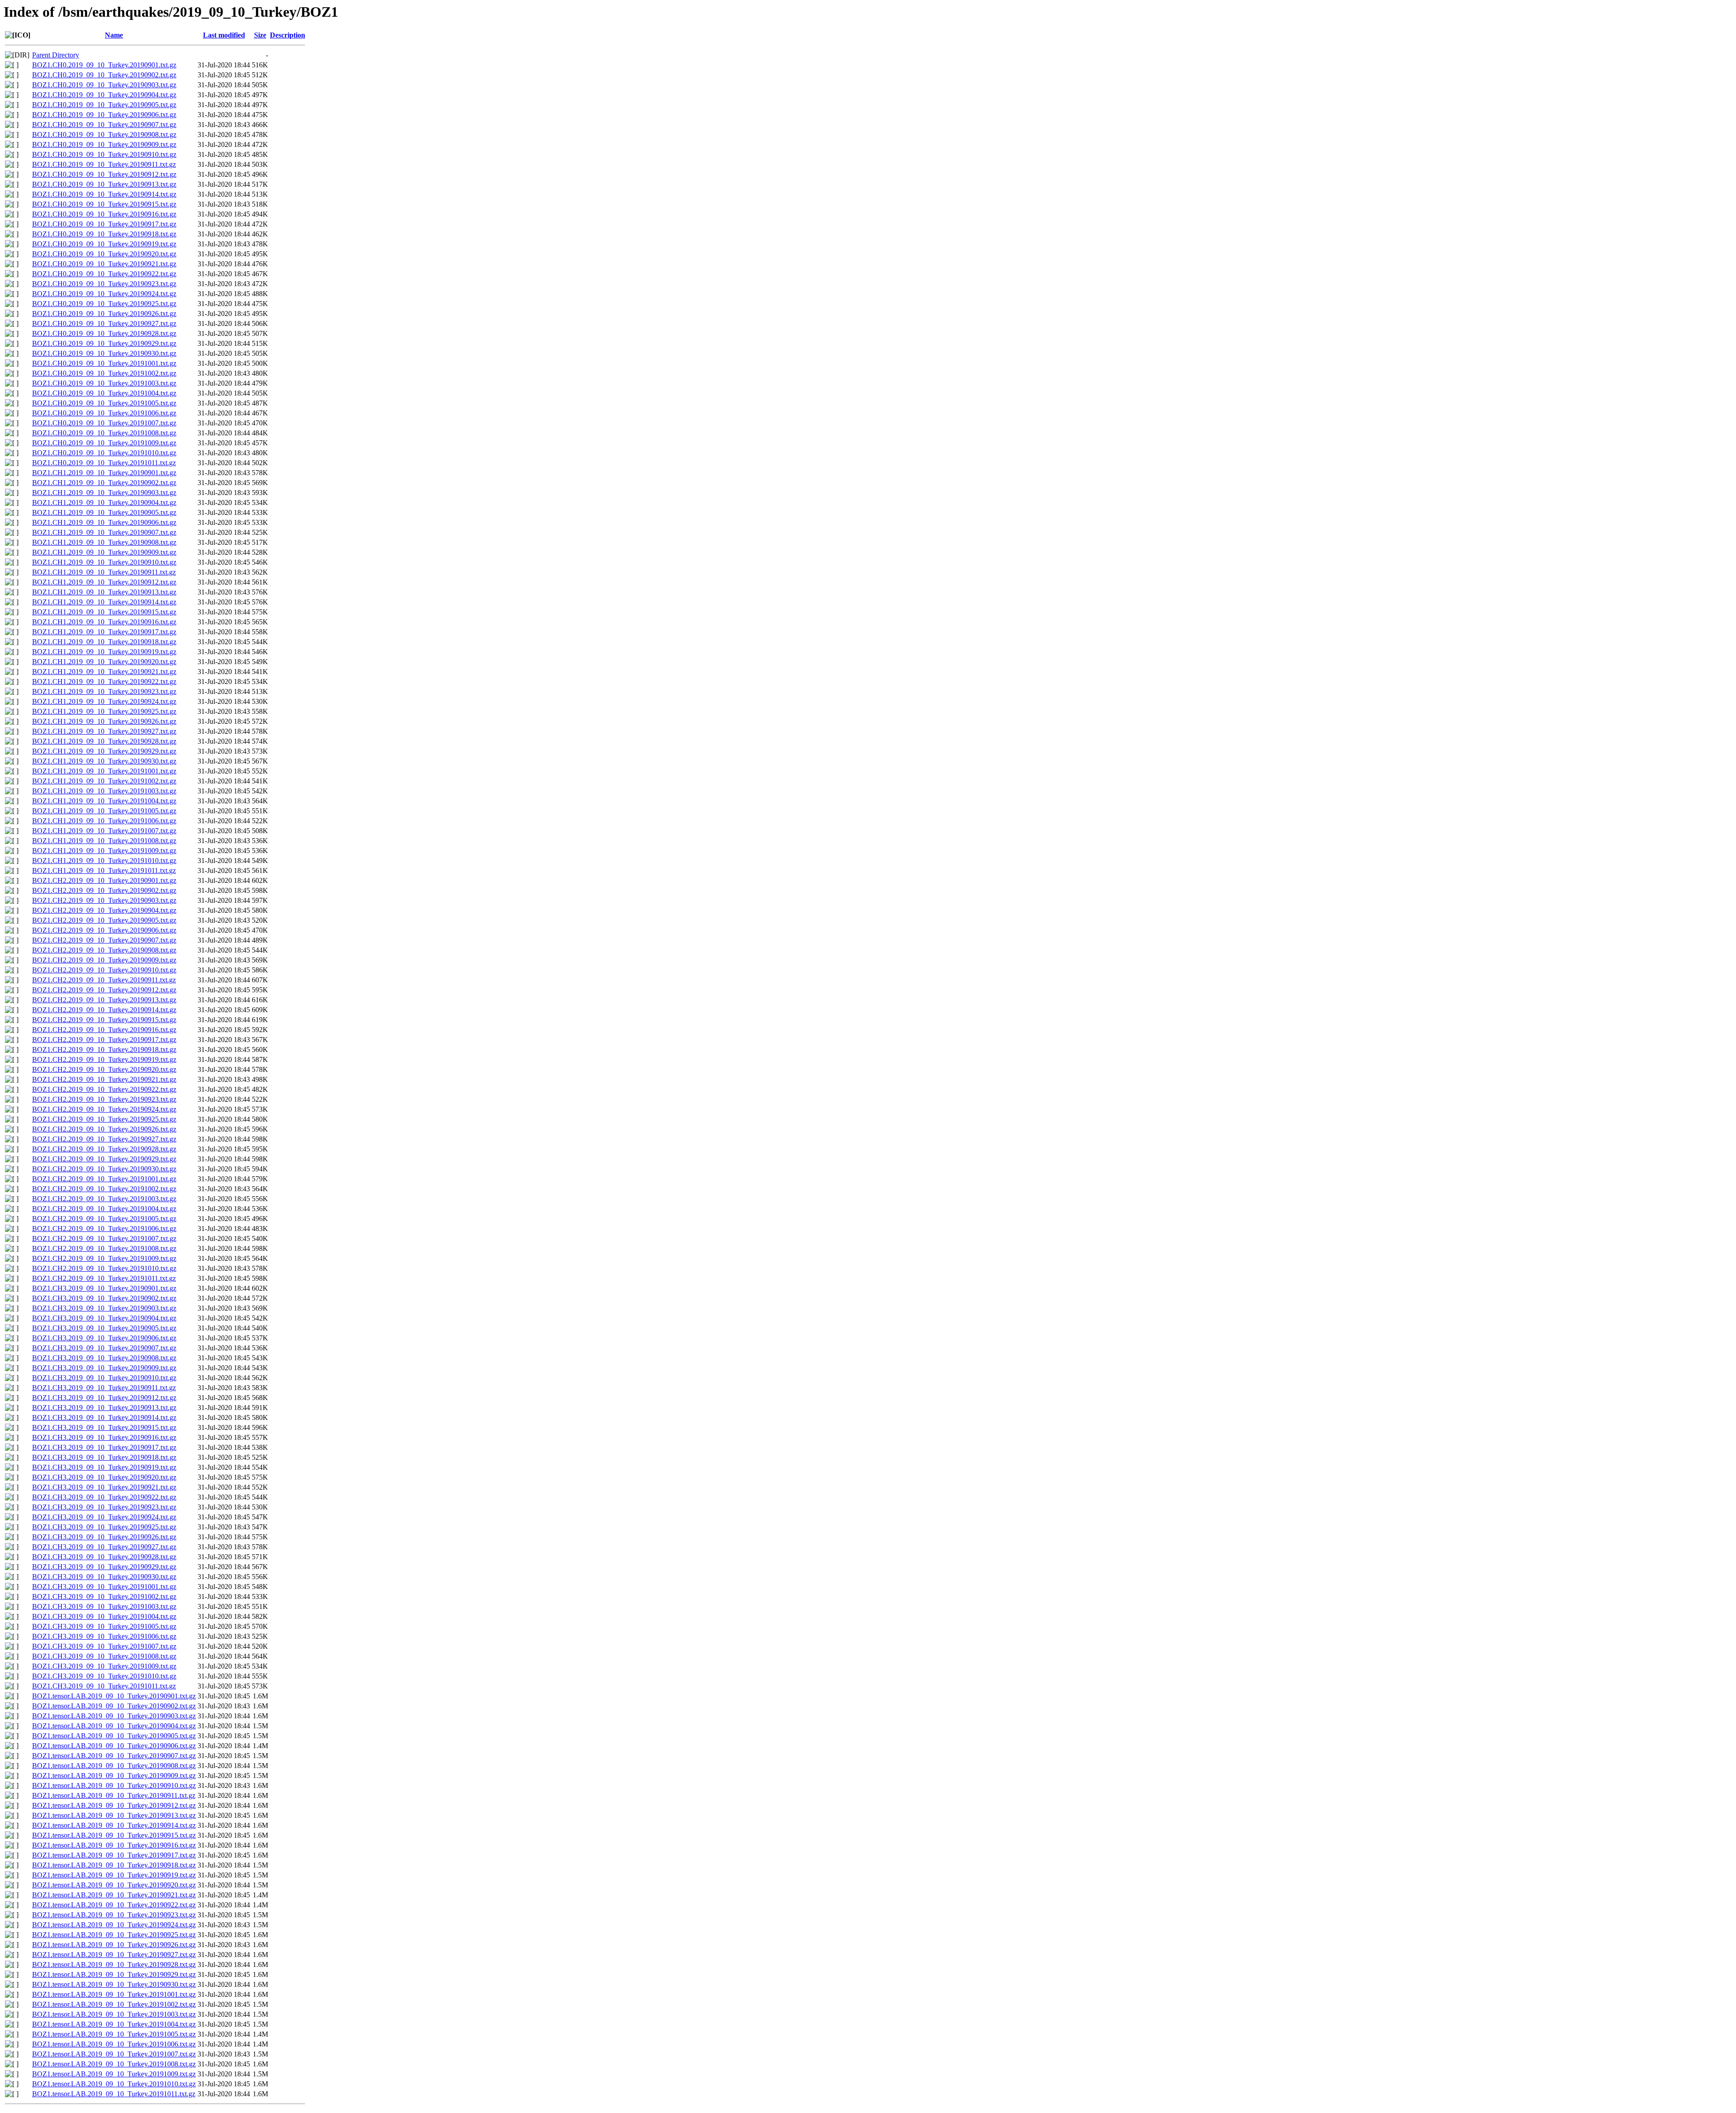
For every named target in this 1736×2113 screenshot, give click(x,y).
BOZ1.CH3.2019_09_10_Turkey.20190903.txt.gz (104, 1308)
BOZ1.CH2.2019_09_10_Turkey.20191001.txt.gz (104, 1179)
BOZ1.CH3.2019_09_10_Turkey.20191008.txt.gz (104, 1656)
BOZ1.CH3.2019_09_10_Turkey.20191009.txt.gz (104, 1666)
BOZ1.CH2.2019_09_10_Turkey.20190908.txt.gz (104, 950)
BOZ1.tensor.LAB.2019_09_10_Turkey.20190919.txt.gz (114, 1875)
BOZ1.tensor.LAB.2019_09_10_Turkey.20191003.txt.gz (114, 2014)
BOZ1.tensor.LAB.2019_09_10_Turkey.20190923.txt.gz (114, 1915)
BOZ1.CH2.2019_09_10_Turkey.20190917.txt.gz (104, 1040)
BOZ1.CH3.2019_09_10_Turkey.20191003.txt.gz (104, 1606)
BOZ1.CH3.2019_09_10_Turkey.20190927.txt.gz (104, 1547)
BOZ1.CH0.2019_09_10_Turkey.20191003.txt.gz (104, 383)
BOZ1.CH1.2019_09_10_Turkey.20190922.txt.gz (104, 682)
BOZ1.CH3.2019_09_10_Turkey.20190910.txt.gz (104, 1378)
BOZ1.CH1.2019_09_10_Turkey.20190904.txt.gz (104, 502)
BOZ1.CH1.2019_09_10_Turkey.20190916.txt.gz (104, 622)
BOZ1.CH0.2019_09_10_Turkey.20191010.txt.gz (104, 453)
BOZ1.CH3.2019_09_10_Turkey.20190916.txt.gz (104, 1437)
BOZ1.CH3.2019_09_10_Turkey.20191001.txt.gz (104, 1587)
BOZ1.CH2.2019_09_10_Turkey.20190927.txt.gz (104, 1139)
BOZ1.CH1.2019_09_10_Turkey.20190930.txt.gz (104, 761)
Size (260, 35)
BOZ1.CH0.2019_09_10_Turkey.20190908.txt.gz (104, 134)
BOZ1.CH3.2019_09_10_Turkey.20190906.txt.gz (104, 1338)
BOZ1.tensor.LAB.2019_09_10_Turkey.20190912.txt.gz (114, 1805)
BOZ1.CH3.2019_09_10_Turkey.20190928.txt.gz (104, 1557)
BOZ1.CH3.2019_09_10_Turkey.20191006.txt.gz (104, 1636)
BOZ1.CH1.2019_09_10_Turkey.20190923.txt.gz (104, 691)
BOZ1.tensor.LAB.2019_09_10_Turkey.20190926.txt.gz (114, 1945)
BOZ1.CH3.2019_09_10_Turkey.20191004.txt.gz (104, 1616)
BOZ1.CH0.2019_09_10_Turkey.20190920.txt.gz (104, 254)
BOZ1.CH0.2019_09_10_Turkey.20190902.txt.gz (104, 75)
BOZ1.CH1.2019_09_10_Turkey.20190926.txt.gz (104, 721)
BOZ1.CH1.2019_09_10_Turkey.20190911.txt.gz (104, 572)
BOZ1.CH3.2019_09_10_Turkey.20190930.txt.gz (104, 1577)
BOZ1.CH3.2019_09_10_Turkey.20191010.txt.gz (104, 1676)
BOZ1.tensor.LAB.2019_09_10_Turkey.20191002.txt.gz (114, 2004)
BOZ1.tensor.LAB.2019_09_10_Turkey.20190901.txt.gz (114, 1696)
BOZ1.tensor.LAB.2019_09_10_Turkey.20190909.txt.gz (114, 1776)
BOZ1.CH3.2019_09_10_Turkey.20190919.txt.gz (104, 1467)
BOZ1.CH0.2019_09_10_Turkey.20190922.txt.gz (104, 274)
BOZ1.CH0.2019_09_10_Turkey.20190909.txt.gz (104, 144)
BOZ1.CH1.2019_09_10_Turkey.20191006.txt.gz (104, 821)
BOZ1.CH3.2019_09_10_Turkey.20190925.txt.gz (104, 1527)
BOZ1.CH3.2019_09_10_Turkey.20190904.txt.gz (104, 1318)
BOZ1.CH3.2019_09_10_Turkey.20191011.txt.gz (104, 1686)
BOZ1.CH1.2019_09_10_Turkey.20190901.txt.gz (104, 473)
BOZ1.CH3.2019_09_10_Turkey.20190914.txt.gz (104, 1417)
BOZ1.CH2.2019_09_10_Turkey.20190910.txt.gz (104, 970)
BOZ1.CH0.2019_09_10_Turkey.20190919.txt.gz (104, 244)
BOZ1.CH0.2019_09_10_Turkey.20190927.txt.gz (104, 323)
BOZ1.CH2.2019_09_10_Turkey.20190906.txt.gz (104, 930)
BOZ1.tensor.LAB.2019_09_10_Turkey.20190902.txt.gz (114, 1706)
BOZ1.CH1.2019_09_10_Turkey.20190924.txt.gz (104, 701)
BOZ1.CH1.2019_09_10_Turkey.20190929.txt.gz (104, 751)
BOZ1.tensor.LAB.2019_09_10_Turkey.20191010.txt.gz (114, 2084)
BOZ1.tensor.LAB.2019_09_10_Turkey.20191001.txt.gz (114, 1994)
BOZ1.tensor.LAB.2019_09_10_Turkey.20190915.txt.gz (114, 1835)
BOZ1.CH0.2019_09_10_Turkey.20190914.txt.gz (104, 194)
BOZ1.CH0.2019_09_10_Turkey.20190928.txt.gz (104, 333)
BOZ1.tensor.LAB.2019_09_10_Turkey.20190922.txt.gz (114, 1905)
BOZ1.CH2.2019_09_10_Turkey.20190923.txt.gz (104, 1099)
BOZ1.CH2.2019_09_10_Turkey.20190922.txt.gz (104, 1089)
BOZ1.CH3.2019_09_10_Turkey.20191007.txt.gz (104, 1646)
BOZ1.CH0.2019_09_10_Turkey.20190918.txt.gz (104, 234)
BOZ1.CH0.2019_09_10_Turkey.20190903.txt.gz (104, 85)
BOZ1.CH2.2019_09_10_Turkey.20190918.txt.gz (104, 1049)
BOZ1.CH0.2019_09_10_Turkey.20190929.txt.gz (104, 343)
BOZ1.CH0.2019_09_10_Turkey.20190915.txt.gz (104, 204)
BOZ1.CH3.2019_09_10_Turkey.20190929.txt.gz (104, 1567)
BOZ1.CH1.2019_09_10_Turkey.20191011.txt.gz (104, 870)
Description (288, 35)
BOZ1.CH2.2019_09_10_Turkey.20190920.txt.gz (104, 1069)
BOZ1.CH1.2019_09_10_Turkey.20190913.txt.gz (104, 592)
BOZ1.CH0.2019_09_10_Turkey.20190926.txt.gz (104, 314)
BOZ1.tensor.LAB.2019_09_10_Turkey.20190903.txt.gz (114, 1716)
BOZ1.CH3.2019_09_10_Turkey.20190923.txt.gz (104, 1507)
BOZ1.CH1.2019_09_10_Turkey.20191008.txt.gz (104, 841)
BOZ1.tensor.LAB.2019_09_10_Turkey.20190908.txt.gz (114, 1766)
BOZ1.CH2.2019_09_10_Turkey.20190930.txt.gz (104, 1169)
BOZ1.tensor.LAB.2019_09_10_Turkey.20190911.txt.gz (114, 1795)
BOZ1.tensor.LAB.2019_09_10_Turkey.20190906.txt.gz (114, 1746)
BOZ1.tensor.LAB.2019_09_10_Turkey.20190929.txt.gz (114, 1974)
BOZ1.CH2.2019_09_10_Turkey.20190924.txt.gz (104, 1109)
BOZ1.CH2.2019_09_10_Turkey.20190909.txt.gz (104, 960)
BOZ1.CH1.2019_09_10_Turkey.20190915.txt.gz (104, 612)
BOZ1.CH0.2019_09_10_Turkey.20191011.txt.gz (104, 463)
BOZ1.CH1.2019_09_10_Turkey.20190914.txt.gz (104, 602)
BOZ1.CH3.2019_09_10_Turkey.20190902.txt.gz (104, 1298)
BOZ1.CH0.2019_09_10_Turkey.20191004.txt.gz (104, 393)
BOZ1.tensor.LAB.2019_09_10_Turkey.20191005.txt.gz (114, 2034)
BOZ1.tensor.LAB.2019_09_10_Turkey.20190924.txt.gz (114, 1925)
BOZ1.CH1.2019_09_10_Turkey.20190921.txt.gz (104, 672)
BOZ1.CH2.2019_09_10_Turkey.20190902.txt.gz (104, 890)
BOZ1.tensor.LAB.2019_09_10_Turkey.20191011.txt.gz (114, 2094)
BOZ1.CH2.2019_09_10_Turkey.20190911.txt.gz (104, 980)
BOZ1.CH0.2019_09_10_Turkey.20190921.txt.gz (104, 264)
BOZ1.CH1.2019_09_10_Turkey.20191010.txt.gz (104, 861)
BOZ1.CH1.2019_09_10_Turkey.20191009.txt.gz (104, 851)
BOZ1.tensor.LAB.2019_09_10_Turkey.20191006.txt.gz (114, 2044)
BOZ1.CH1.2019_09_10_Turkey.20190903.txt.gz (104, 493)
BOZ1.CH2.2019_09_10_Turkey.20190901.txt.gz (104, 880)
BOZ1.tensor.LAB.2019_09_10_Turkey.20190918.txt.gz (114, 1865)
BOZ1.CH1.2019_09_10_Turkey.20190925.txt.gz (104, 711)
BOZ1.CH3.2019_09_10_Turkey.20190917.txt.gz (104, 1447)
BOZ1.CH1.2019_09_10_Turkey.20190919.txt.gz (104, 652)
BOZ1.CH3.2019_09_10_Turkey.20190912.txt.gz (104, 1398)
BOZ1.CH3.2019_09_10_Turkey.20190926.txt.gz (104, 1537)
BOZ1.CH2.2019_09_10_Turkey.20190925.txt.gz (104, 1119)
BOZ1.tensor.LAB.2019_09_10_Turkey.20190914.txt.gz (114, 1825)
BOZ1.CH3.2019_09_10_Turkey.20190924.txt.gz (104, 1517)
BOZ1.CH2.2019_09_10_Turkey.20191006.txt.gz (104, 1229)
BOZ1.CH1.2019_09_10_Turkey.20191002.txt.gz (104, 781)
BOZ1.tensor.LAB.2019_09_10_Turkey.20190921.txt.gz (114, 1895)
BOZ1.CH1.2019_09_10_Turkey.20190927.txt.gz (104, 731)
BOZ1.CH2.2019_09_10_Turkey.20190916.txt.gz (104, 1030)
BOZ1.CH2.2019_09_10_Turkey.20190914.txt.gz (104, 1010)
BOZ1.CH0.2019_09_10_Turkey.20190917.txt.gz (104, 224)
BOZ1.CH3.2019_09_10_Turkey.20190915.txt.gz (104, 1427)
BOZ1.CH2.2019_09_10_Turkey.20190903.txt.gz (104, 900)
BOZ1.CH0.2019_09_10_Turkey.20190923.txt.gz (104, 284)
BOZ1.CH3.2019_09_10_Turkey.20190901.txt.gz (104, 1288)
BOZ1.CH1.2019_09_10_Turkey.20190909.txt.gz (104, 552)
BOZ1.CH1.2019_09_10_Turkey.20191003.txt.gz (104, 791)
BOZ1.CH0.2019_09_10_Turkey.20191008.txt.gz (104, 433)
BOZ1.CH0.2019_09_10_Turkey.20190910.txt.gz (104, 154)
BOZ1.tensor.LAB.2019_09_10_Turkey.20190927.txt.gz (114, 1955)
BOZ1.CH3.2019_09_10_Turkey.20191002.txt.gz (104, 1597)
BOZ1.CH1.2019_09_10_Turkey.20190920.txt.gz (104, 662)
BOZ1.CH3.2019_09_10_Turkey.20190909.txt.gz (104, 1368)
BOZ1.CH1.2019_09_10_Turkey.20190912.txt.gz (104, 582)
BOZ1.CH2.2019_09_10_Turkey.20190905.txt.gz (104, 920)
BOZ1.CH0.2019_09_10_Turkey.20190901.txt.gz (104, 65)
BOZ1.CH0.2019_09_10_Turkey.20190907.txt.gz (104, 125)
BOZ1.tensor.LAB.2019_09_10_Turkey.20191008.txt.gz (114, 2064)
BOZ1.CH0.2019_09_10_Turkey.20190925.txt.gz (104, 304)
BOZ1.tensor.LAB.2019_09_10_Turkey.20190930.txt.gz (114, 1984)
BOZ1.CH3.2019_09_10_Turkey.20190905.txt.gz (104, 1328)
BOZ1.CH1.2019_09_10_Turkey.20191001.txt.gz (104, 771)
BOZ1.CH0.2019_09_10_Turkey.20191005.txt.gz (104, 403)
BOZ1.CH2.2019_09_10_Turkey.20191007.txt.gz (104, 1238)
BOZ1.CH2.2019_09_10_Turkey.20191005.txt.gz (104, 1219)
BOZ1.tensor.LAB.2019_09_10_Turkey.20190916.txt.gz (114, 1845)
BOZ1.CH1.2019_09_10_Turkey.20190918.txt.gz (104, 642)
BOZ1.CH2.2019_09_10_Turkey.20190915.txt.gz (104, 1020)
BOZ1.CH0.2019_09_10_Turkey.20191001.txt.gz (104, 363)
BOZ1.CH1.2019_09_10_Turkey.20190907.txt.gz (104, 532)
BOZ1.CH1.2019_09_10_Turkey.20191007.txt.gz (104, 831)
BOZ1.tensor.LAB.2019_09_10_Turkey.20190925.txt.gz (114, 1935)
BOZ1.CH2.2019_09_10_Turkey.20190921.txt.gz (104, 1079)
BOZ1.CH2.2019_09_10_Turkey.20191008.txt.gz (104, 1248)
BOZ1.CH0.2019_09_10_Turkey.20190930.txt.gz (104, 353)
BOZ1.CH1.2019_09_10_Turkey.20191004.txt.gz (104, 801)
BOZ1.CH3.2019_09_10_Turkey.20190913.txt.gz (104, 1408)
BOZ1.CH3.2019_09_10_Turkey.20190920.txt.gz (104, 1477)
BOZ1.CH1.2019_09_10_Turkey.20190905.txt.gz (104, 512)
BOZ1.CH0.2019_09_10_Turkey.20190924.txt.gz (104, 294)
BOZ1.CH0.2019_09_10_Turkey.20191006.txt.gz (104, 413)
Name (114, 35)
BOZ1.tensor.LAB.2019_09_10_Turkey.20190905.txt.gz (114, 1736)
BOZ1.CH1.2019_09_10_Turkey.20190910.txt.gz (104, 562)
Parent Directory (56, 55)
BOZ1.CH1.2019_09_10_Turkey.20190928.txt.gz (104, 741)
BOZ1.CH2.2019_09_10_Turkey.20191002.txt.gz (104, 1189)
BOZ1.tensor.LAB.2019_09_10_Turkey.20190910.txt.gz (114, 1785)
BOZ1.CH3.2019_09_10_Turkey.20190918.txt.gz (104, 1457)
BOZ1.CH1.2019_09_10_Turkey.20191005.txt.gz (104, 811)
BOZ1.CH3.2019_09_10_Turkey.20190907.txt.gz (104, 1348)
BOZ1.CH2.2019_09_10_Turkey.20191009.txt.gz (104, 1258)
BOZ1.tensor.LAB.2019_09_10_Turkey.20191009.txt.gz (114, 2074)
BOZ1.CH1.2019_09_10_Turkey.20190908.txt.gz (104, 542)
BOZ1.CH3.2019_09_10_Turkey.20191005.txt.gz (104, 1626)
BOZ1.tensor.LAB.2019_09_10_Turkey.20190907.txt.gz (114, 1756)
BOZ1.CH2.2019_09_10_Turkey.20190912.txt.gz (104, 990)
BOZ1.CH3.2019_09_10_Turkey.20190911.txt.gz (104, 1388)
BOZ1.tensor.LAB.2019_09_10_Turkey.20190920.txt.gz (114, 1885)
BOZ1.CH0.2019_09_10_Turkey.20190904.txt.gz (104, 95)
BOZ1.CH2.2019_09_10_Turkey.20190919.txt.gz (104, 1059)
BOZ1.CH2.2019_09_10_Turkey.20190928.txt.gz (104, 1149)
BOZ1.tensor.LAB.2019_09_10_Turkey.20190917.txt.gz (114, 1855)
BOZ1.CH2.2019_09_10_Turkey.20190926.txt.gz (104, 1129)
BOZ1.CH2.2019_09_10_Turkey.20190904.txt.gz (104, 910)
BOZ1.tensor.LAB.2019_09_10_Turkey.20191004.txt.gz (114, 2024)
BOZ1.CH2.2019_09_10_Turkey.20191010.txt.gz (104, 1268)
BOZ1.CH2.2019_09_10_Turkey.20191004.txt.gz (104, 1209)
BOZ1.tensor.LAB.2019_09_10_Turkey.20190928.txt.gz (114, 1964)
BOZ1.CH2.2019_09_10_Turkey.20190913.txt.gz (104, 1000)
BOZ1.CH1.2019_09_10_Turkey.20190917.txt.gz (104, 632)
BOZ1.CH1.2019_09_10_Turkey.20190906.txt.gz (104, 522)
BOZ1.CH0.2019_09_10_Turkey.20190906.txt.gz (104, 115)
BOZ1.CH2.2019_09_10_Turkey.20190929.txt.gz (104, 1159)
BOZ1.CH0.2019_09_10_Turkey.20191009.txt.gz (104, 443)
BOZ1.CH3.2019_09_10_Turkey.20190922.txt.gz (104, 1497)
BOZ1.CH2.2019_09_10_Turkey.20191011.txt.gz (104, 1278)
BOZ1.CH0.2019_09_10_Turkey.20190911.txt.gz (104, 164)
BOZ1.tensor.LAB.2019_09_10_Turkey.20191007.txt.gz (114, 2054)
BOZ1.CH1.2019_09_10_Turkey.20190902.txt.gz (104, 483)
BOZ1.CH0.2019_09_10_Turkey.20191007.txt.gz (104, 423)
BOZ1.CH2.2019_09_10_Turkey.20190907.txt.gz (104, 940)
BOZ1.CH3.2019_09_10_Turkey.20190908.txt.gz (104, 1358)
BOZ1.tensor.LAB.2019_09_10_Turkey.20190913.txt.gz (114, 1815)
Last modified (224, 35)
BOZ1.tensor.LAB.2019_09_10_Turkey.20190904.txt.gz (114, 1726)
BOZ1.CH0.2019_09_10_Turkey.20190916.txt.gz (104, 214)
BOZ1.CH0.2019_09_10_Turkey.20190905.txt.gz (104, 105)
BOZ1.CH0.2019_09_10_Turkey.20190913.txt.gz (104, 184)
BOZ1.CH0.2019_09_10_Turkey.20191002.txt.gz (104, 373)
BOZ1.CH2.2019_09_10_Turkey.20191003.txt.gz (104, 1199)
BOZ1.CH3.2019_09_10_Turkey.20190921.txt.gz (104, 1487)
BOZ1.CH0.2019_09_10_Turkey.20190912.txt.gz (104, 174)
